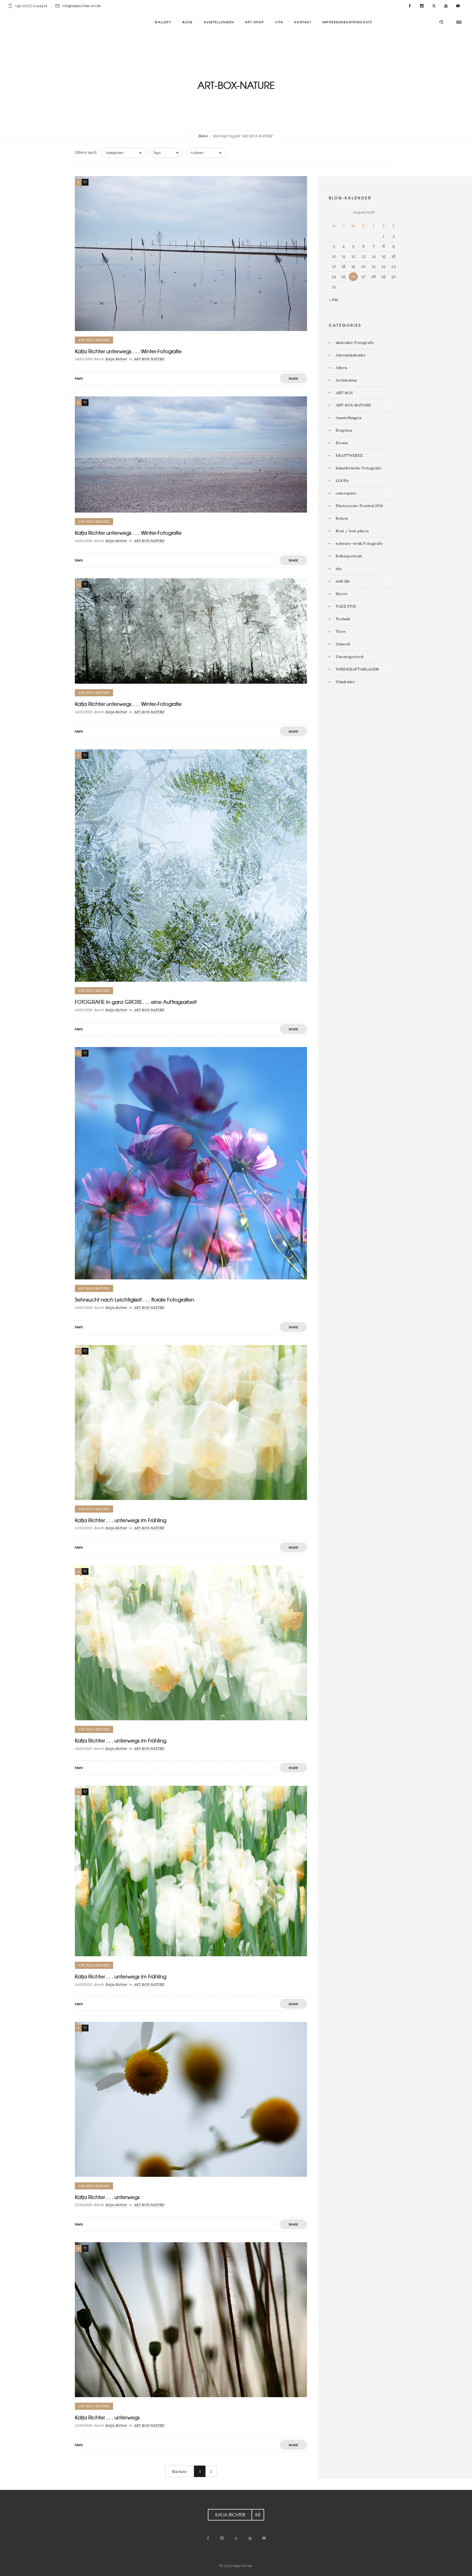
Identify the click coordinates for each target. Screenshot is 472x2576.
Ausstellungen (349, 418)
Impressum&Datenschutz (347, 22)
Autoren (197, 153)
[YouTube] (446, 6)
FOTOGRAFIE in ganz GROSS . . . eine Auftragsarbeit (136, 1002)
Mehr (79, 378)
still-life (343, 581)
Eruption (344, 430)
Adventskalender (351, 355)
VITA (279, 22)
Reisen (342, 518)
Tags (157, 153)
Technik (343, 619)
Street (342, 594)
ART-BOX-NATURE (353, 405)
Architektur (346, 380)
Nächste (180, 2472)
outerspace (346, 493)
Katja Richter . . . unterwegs (107, 2197)
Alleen (341, 368)
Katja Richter (116, 359)
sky (339, 569)
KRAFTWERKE (349, 455)
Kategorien (115, 153)
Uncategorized (349, 657)
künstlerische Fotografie (359, 468)
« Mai (334, 300)
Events (342, 443)
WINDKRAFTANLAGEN (357, 669)
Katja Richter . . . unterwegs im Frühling (121, 1520)
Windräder (345, 682)
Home (203, 136)
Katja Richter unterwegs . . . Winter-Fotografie (128, 351)
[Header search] (441, 22)
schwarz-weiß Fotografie (359, 543)
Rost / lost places (352, 531)
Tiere (341, 631)
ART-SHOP (255, 22)
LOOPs (342, 481)
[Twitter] (434, 6)
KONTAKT (303, 22)
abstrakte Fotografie (355, 343)
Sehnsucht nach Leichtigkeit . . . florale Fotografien (135, 1299)
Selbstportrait (349, 556)
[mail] (458, 6)
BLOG (188, 22)
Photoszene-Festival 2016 (359, 506)
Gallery (163, 22)
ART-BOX (344, 393)
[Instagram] (422, 6)
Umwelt (343, 644)
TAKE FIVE (346, 606)
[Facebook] (410, 6)
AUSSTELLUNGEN (219, 22)
